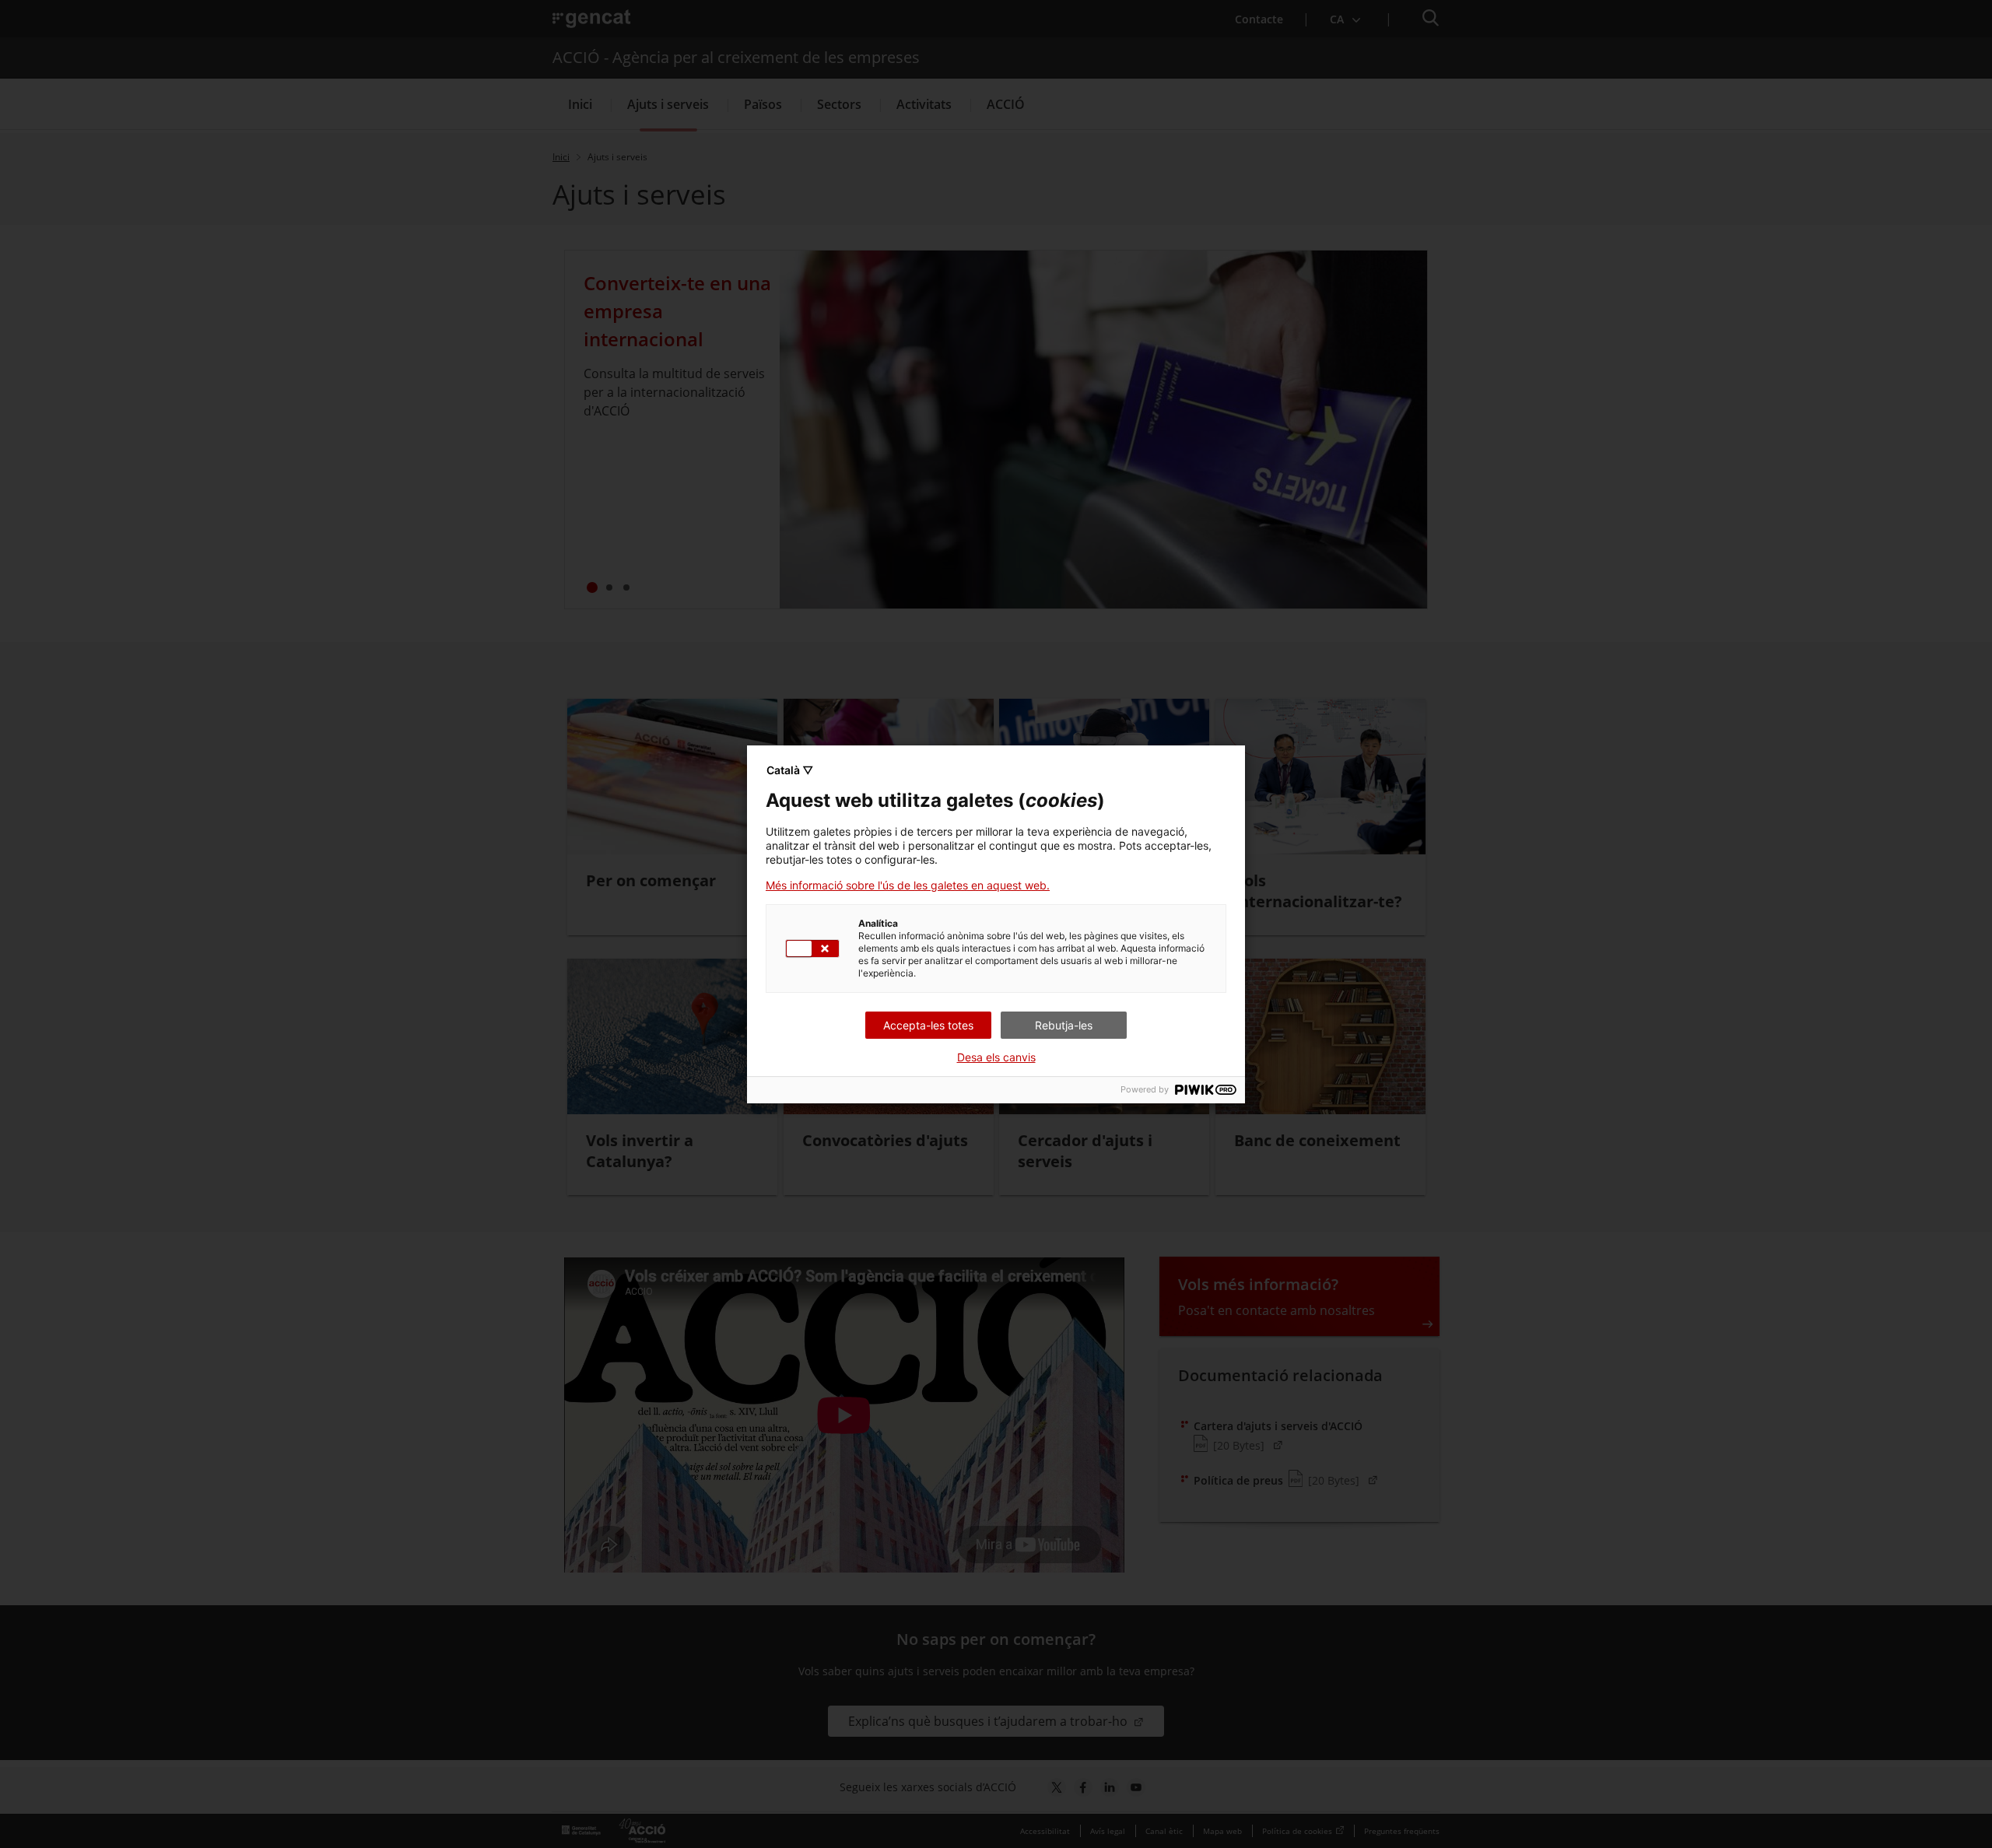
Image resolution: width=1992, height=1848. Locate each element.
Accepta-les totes (928, 1025)
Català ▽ (790, 770)
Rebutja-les (1064, 1025)
